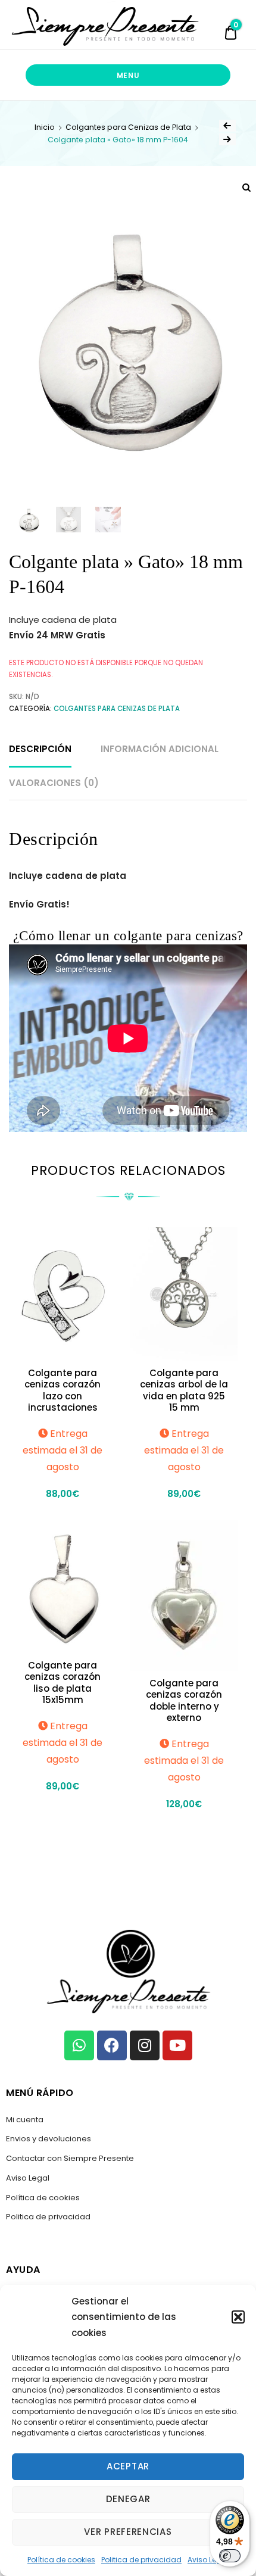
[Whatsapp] (79, 2045)
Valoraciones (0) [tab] (54, 783)
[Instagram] (145, 2045)
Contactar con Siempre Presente (70, 2158)
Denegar (128, 2499)
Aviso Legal (208, 2560)
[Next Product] (227, 139)
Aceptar (128, 2466)
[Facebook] (112, 2045)
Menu (128, 75)
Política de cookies (61, 2560)
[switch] (230, 2556)
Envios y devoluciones (49, 2139)
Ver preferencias (128, 2532)
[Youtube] (177, 2045)
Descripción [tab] (40, 749)
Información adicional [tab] (160, 749)
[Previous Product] (227, 126)
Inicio (45, 127)
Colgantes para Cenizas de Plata (128, 127)
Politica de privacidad (141, 2560)
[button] (238, 2317)
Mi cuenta (25, 2120)
